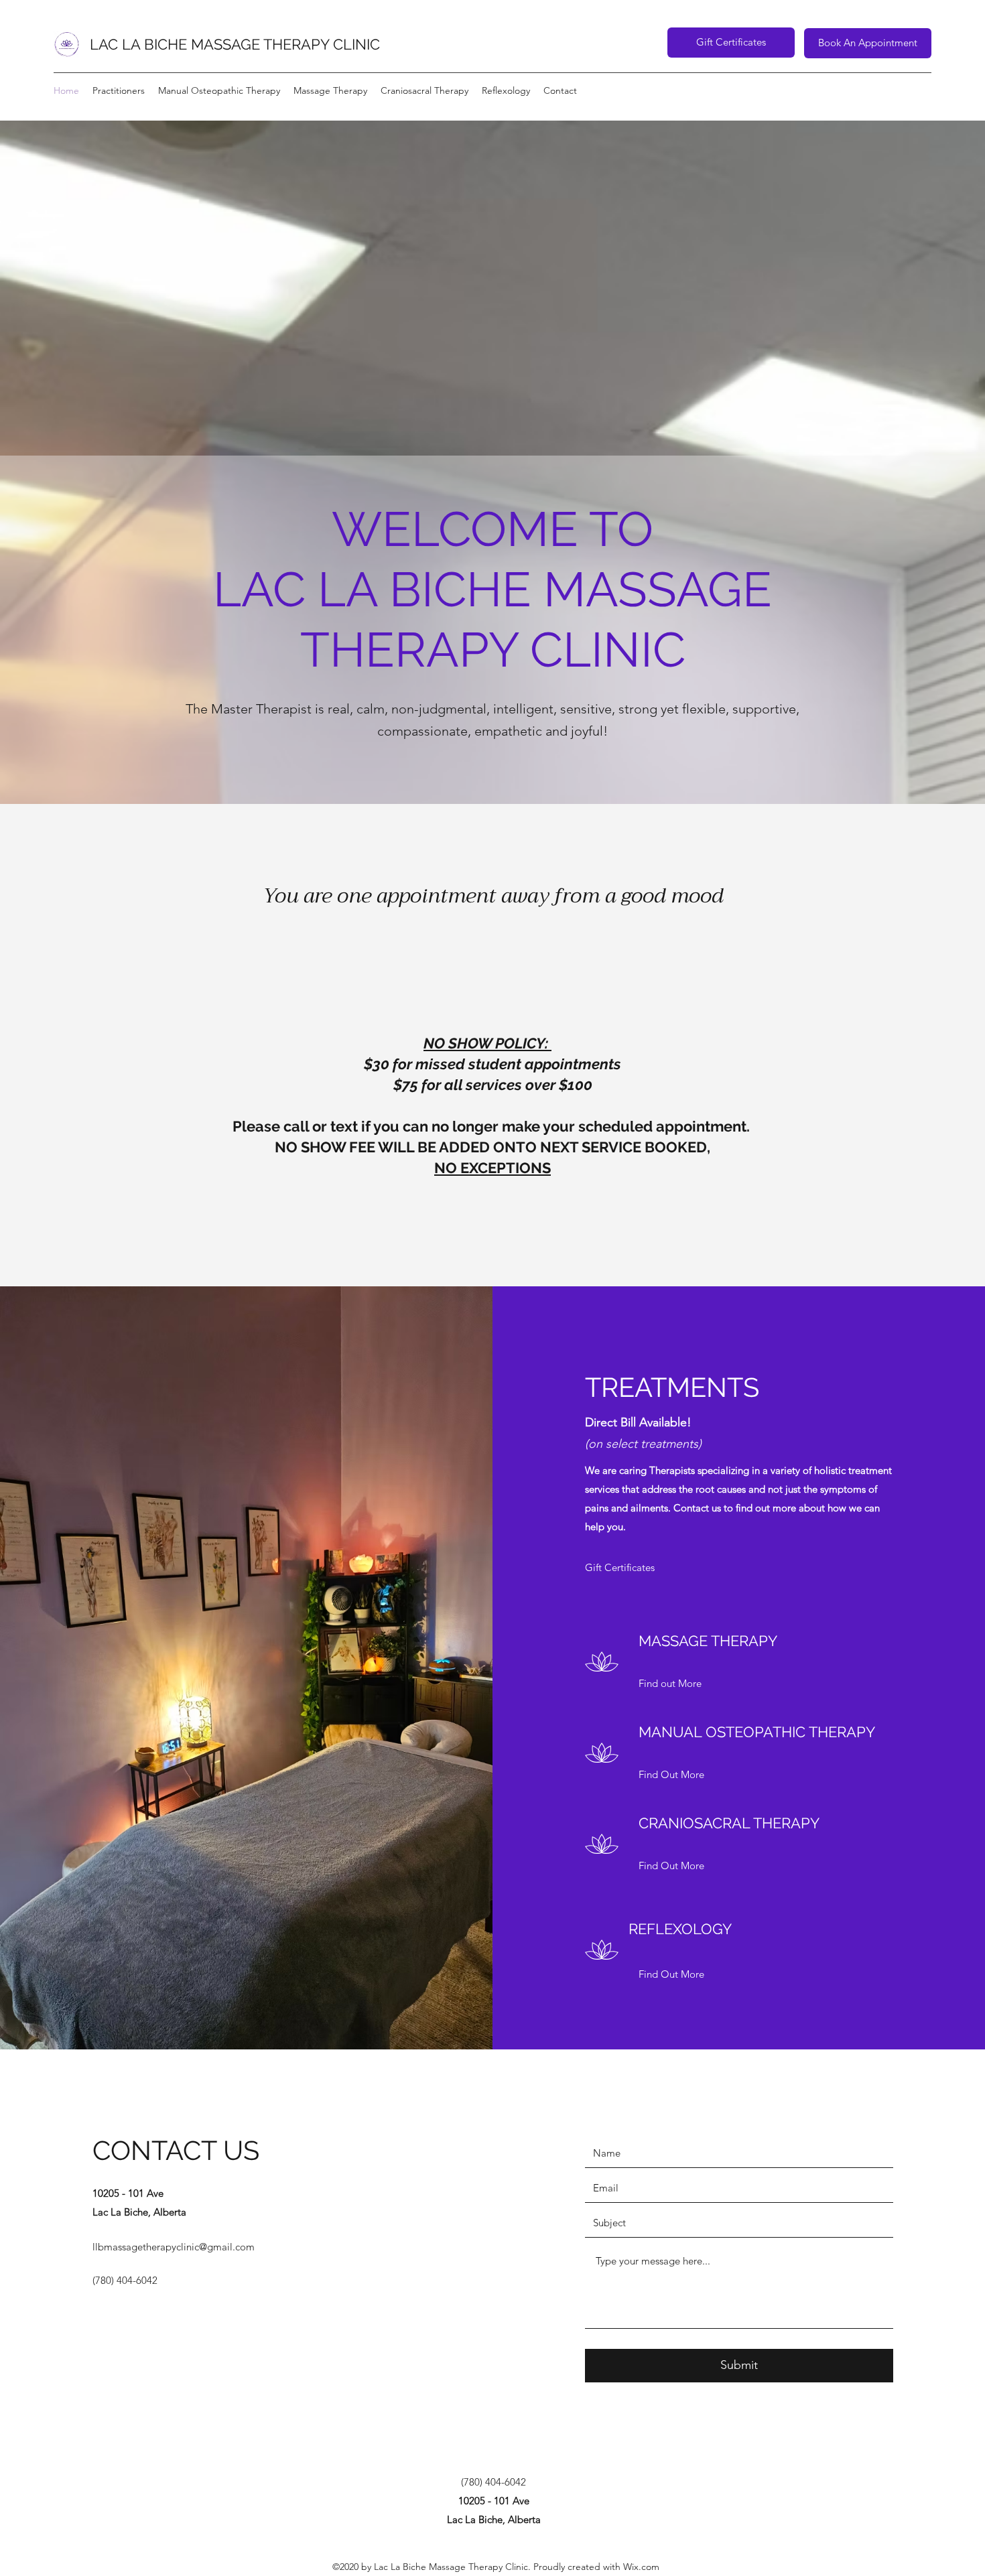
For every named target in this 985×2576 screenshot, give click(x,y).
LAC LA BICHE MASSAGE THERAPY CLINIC (235, 44)
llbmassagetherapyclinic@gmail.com (174, 2247)
